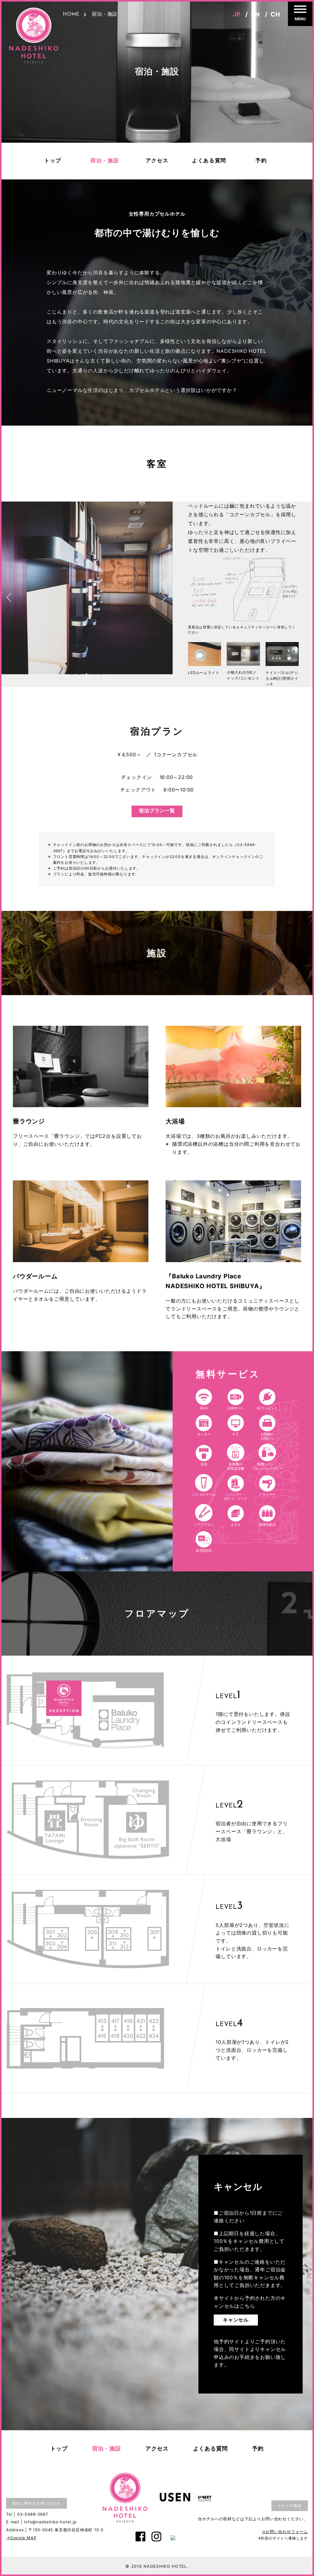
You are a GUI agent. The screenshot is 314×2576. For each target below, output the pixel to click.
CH (275, 14)
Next (161, 594)
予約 (261, 161)
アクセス (157, 161)
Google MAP (23, 2538)
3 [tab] (86, 674)
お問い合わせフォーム (287, 2532)
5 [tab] (101, 674)
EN (256, 14)
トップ (53, 161)
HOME (71, 14)
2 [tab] (79, 674)
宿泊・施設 (105, 161)
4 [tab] (94, 674)
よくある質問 (209, 161)
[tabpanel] (86, 594)
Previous (12, 594)
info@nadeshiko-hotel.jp (50, 2522)
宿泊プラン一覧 (157, 811)
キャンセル (236, 2320)
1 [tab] (72, 674)
